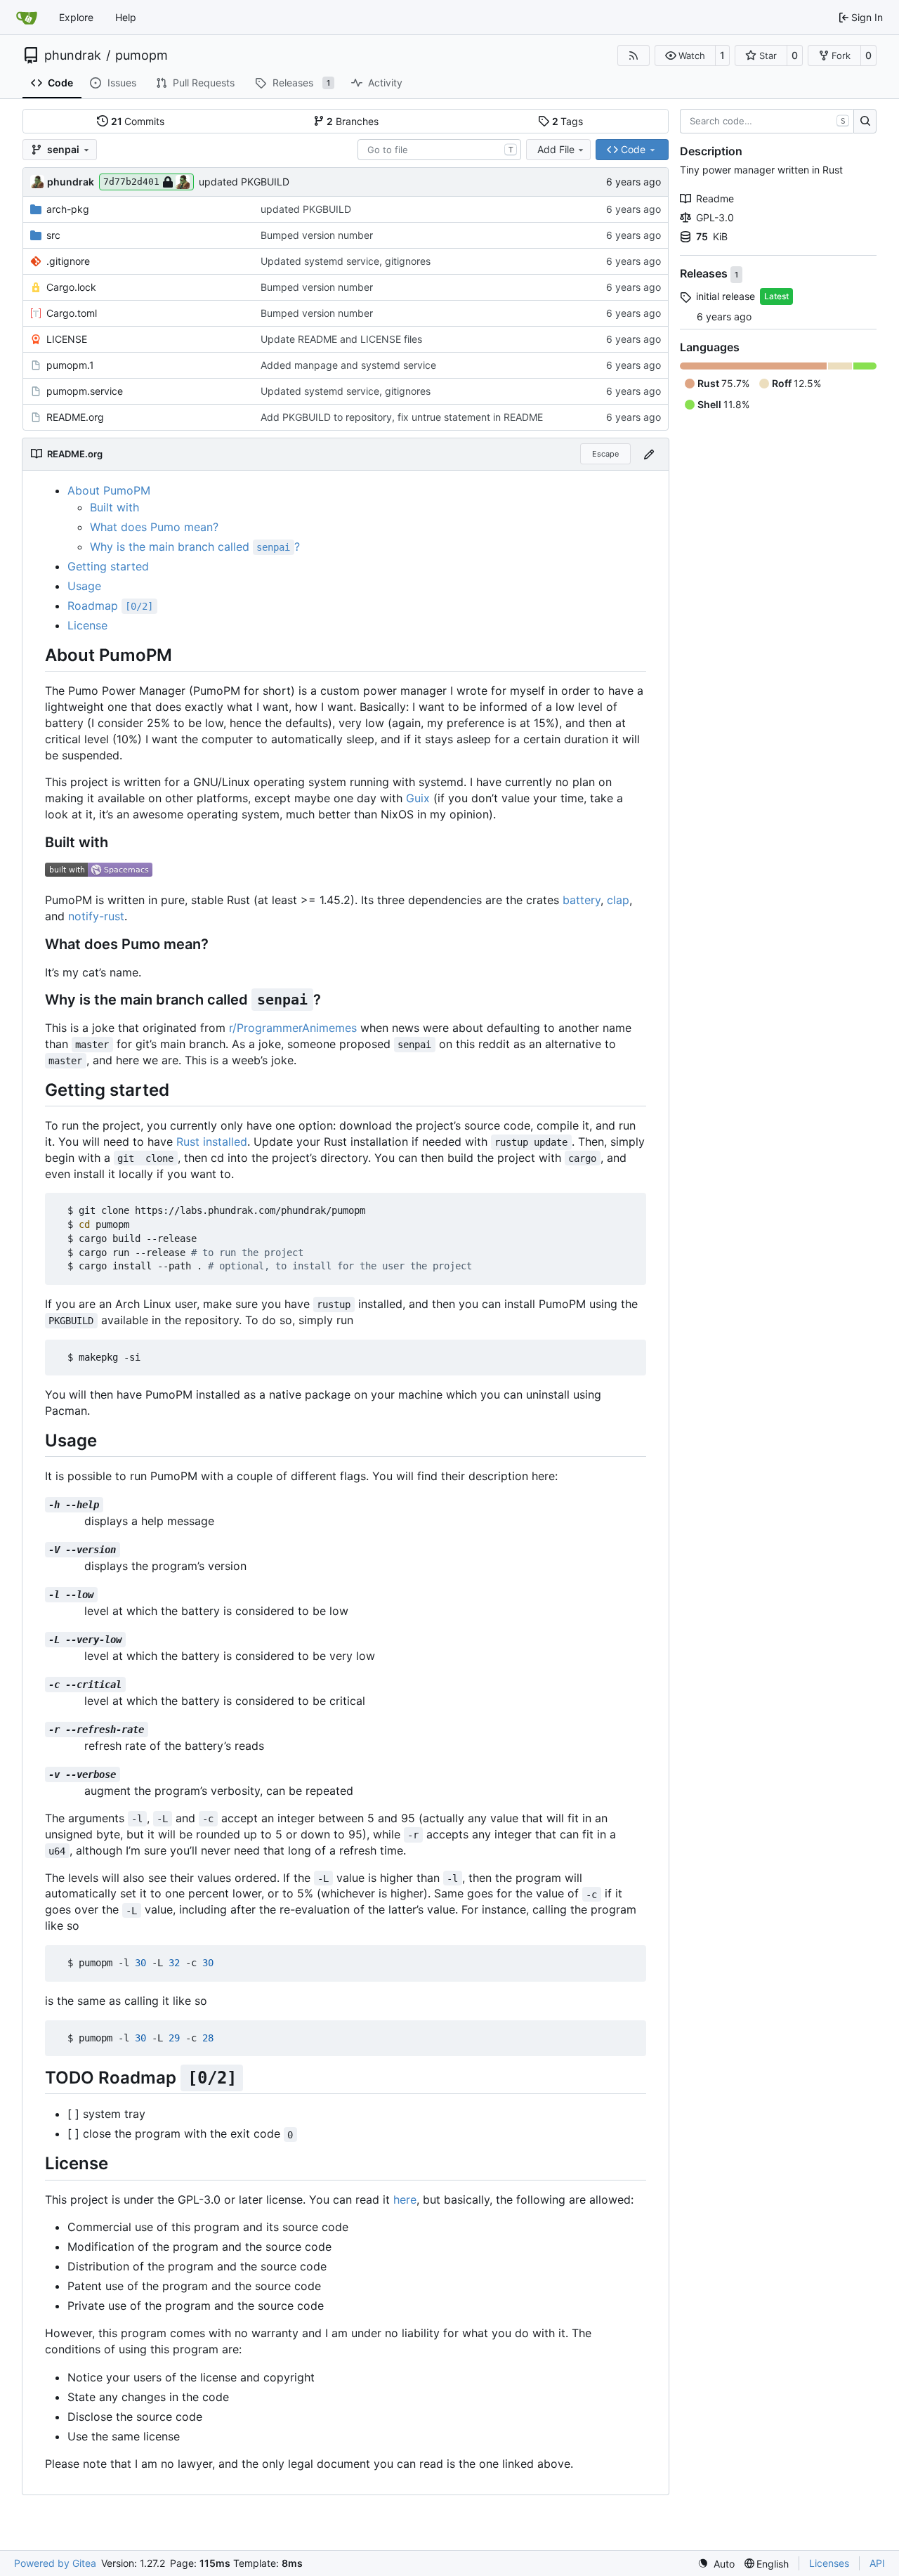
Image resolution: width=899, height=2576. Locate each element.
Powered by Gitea (55, 2563)
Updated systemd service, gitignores (346, 261)
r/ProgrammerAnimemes (293, 1028)
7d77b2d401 (131, 182)
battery (582, 900)
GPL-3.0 (715, 217)
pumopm (142, 55)
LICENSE (67, 339)
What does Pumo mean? (154, 527)
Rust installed (212, 1142)
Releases (705, 274)
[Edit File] (649, 454)
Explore (76, 17)
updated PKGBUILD (244, 182)
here (405, 2199)
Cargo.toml (72, 313)
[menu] (716, 2564)
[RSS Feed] (634, 55)
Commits (138, 121)
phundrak (73, 55)
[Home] (27, 18)
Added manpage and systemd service (348, 365)
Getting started (108, 566)
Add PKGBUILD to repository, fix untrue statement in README (402, 417)
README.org (75, 417)
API (877, 2563)
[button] (685, 55)
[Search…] (865, 122)
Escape (605, 454)
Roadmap (110, 606)
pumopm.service (85, 391)
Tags (568, 121)
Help (126, 17)
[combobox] (439, 150)
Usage (84, 586)
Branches (353, 121)
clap (618, 900)
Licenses (829, 2563)
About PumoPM (109, 490)
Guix (418, 798)
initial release (726, 296)
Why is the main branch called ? (195, 547)
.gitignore (68, 261)
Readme (715, 198)
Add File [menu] (556, 149)
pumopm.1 (70, 365)
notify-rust (96, 916)
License (87, 625)
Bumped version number (317, 235)
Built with (114, 507)
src (53, 235)
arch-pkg (68, 209)
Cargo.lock (71, 287)
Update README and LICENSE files (341, 339)
